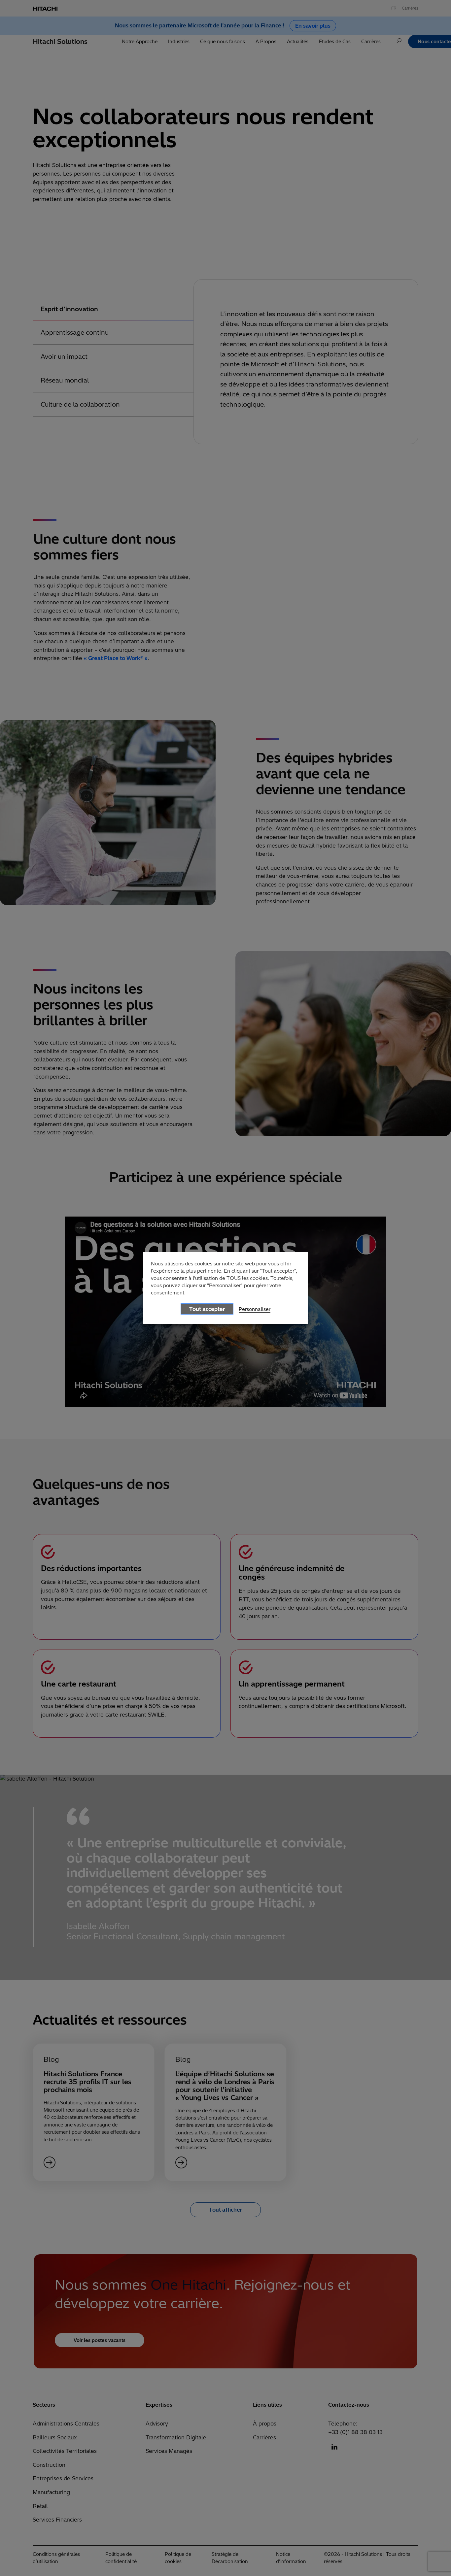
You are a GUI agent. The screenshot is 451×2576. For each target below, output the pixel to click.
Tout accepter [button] (207, 1309)
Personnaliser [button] (255, 1309)
